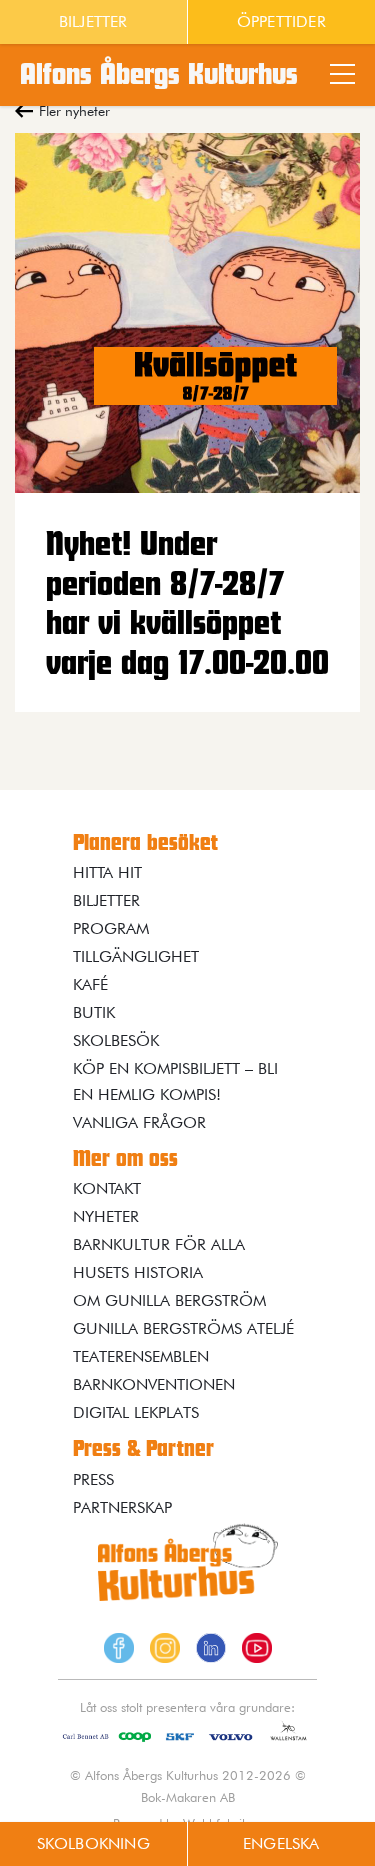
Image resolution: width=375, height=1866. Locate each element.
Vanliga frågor (139, 1122)
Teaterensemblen (141, 1356)
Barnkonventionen (154, 1384)
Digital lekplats (136, 1412)
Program (111, 928)
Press (93, 1479)
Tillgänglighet (136, 956)
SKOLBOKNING (93, 1843)
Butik (94, 1012)
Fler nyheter (74, 111)
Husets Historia (138, 1272)
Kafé (90, 984)
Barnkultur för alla (159, 1244)
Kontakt (107, 1188)
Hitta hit (107, 872)
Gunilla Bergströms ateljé (183, 1328)
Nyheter (106, 1216)
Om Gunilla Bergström (169, 1300)
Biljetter (93, 21)
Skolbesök (116, 1040)
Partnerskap (122, 1507)
